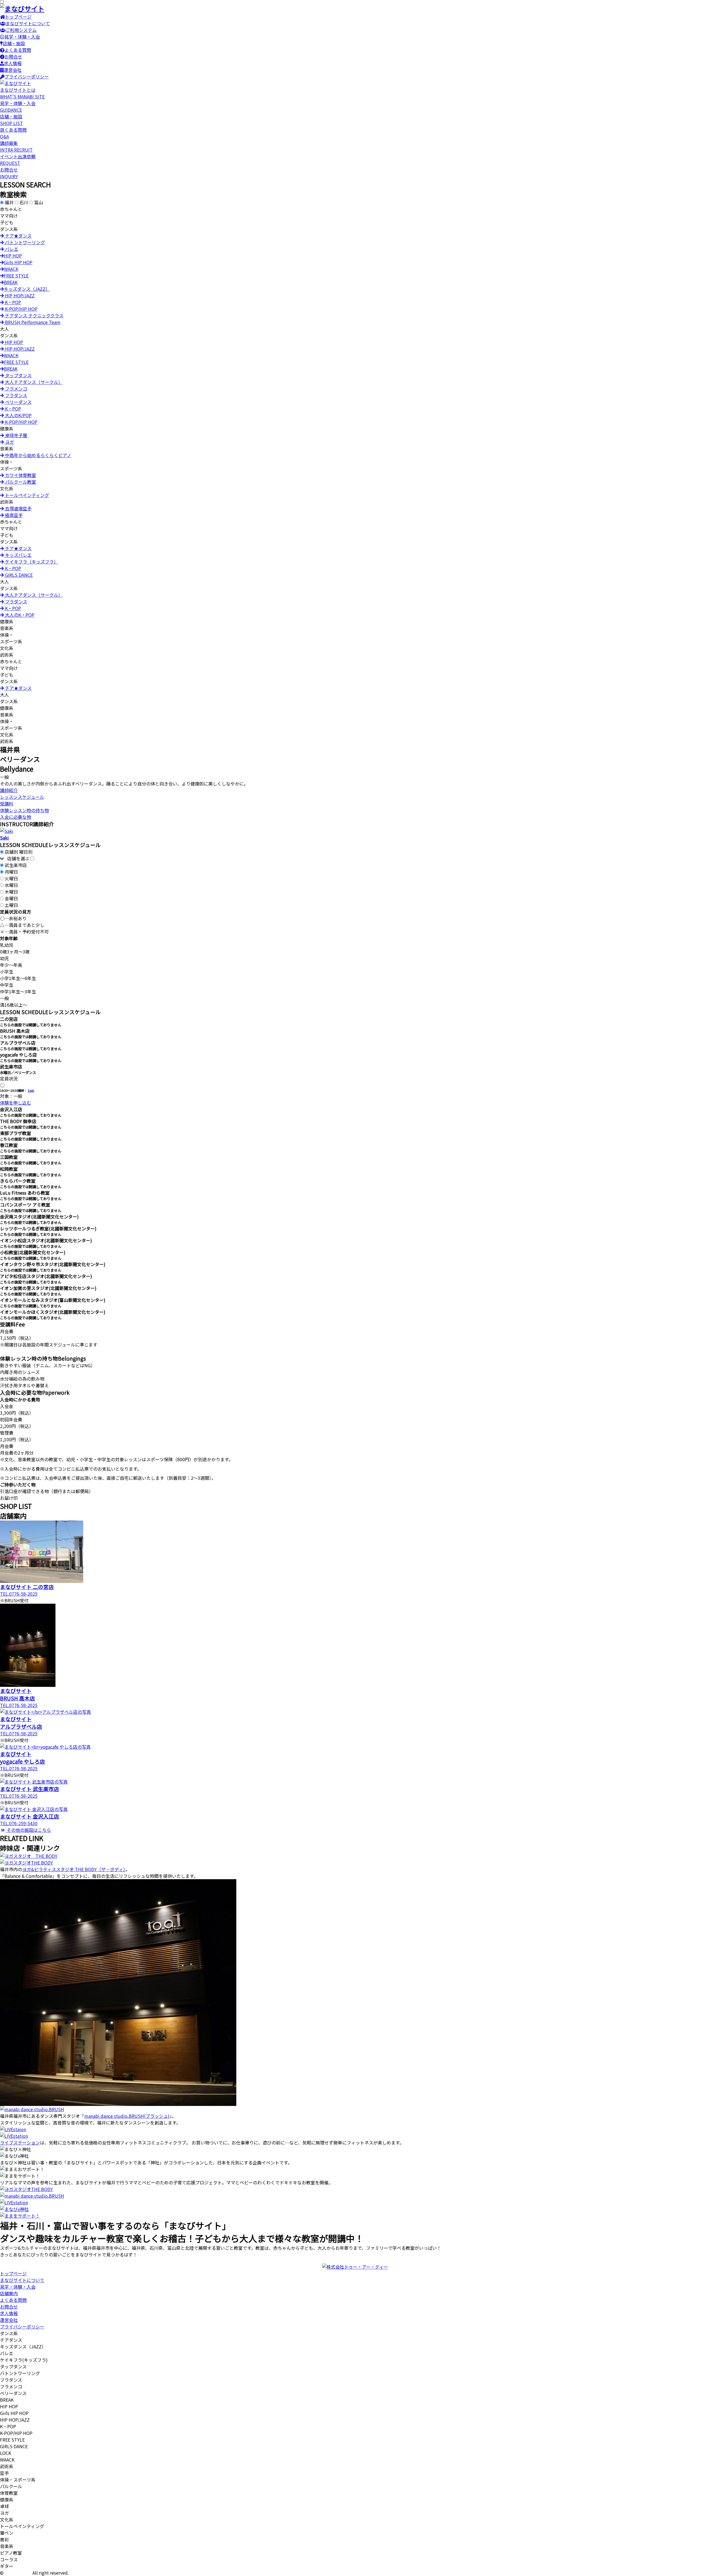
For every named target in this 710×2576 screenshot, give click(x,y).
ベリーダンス (18, 402)
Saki (31, 1091)
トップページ (18, 17)
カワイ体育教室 (20, 475)
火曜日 (11, 878)
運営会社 (13, 70)
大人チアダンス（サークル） (33, 382)
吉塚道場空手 (18, 508)
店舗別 (11, 852)
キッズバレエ (18, 555)
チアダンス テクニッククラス (34, 315)
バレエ (11, 249)
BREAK (11, 282)
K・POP (12, 302)
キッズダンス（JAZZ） (27, 289)
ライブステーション (20, 2143)
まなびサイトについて (28, 23)
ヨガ (9, 442)
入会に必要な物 (16, 817)
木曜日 (11, 892)
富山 (39, 202)
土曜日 (11, 905)
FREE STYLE (16, 276)
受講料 (7, 804)
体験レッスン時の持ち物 (24, 810)
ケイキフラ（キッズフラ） (31, 562)
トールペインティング (26, 495)
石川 (24, 202)
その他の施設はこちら (28, 1830)
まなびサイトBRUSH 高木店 (17, 1694)
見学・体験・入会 (22, 37)
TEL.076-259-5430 (19, 1823)
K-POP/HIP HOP (21, 309)
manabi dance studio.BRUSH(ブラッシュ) (127, 2116)
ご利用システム (21, 30)
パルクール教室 (20, 482)
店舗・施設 (14, 43)
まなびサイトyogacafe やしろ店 (22, 1758)
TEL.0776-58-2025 (19, 1594)
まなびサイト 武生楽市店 (30, 1789)
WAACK (11, 269)
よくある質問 (18, 50)
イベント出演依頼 (18, 160)
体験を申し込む (16, 1103)
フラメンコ (16, 389)
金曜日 (11, 898)
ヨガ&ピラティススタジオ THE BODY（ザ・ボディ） (74, 1869)
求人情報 (13, 63)
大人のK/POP (18, 415)
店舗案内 (9, 2293)
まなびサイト (18, 2573)
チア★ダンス (18, 236)
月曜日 (11, 872)
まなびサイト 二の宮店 (27, 1587)
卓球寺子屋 (16, 435)
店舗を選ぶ (17, 858)
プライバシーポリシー (27, 76)
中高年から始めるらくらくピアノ (38, 455)
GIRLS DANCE (18, 575)
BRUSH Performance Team (32, 322)
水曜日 (11, 885)
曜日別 (26, 852)
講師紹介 (9, 790)
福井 (9, 202)
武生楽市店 (16, 865)
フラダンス (16, 395)
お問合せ (13, 57)
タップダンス (18, 375)
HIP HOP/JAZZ (19, 295)
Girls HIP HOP (18, 262)
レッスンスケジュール (22, 797)
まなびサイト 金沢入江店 (30, 1816)
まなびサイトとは (22, 93)
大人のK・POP (19, 615)
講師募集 (16, 146)
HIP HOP (13, 256)
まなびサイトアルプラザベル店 (21, 1723)
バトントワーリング (24, 242)
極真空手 (13, 515)
